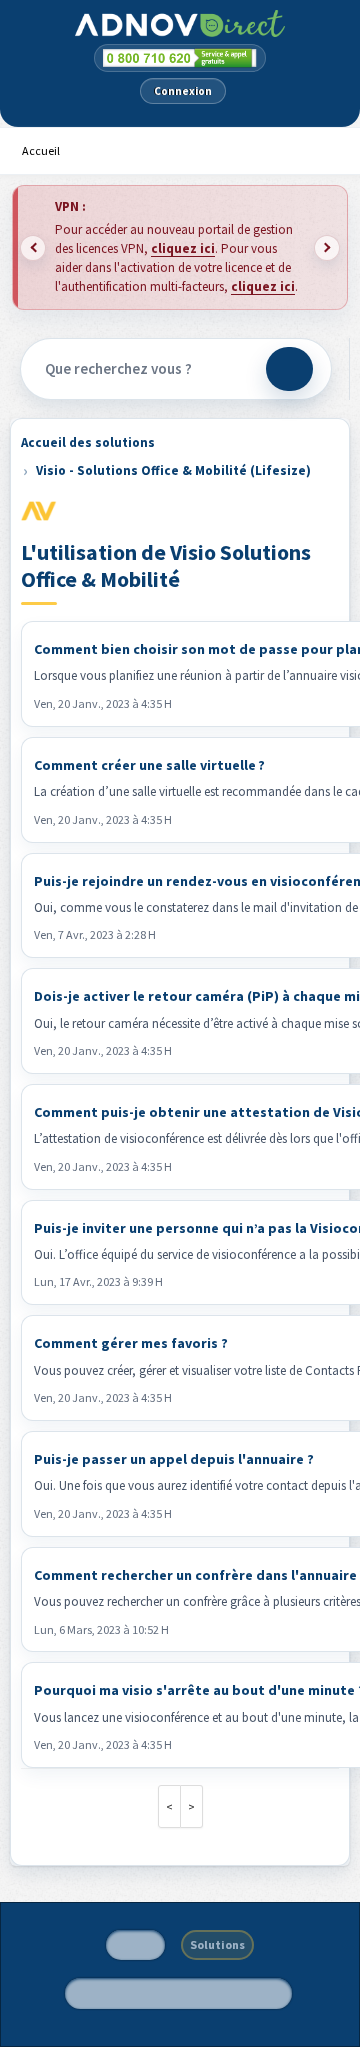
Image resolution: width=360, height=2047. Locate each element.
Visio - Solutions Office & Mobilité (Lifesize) (173, 470)
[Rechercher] (289, 369)
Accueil (41, 150)
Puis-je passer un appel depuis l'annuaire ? (174, 1459)
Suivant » (192, 1806)
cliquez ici (183, 248)
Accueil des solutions (88, 442)
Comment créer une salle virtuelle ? (149, 765)
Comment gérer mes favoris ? (131, 1343)
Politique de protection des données (178, 1992)
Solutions (217, 1944)
